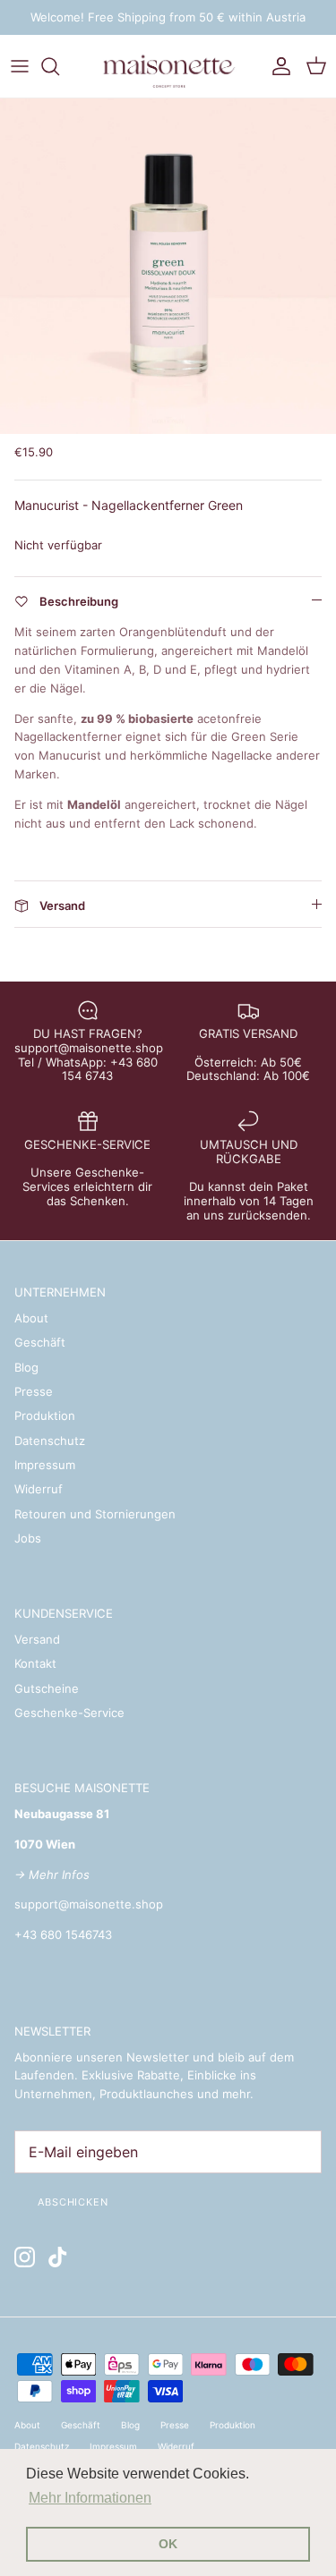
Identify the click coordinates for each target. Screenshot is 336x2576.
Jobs (28, 1538)
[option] (168, 266)
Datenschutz (50, 1441)
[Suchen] (59, 66)
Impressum (45, 1465)
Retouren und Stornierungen (95, 1514)
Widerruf (39, 1489)
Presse (34, 1391)
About (31, 1318)
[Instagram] (25, 2257)
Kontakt (35, 1663)
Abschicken (73, 2202)
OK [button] (168, 2544)
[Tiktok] (58, 2257)
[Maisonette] (168, 66)
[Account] (277, 66)
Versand (37, 1639)
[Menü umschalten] (20, 66)
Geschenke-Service (69, 1713)
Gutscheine (47, 1688)
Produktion (45, 1416)
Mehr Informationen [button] (90, 2498)
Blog (26, 1367)
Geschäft (40, 1342)
